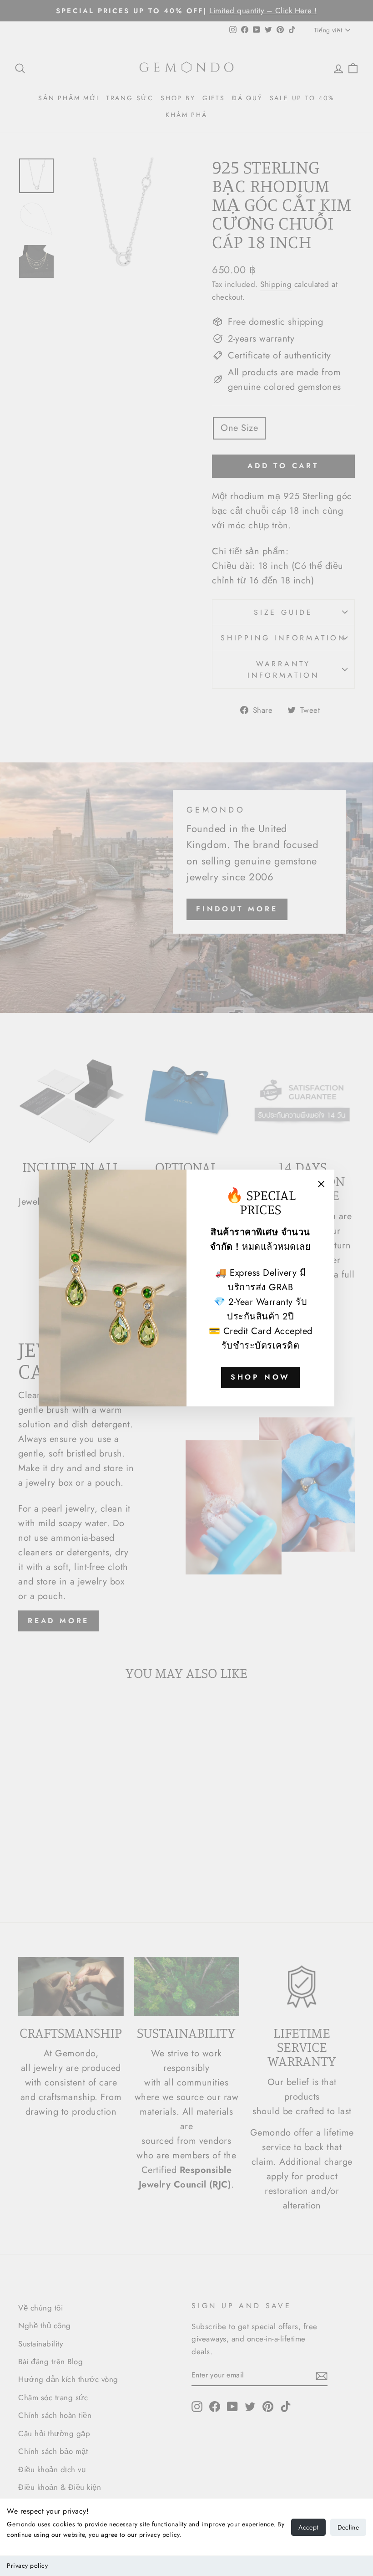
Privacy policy (27, 2566)
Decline (348, 2527)
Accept (308, 2527)
